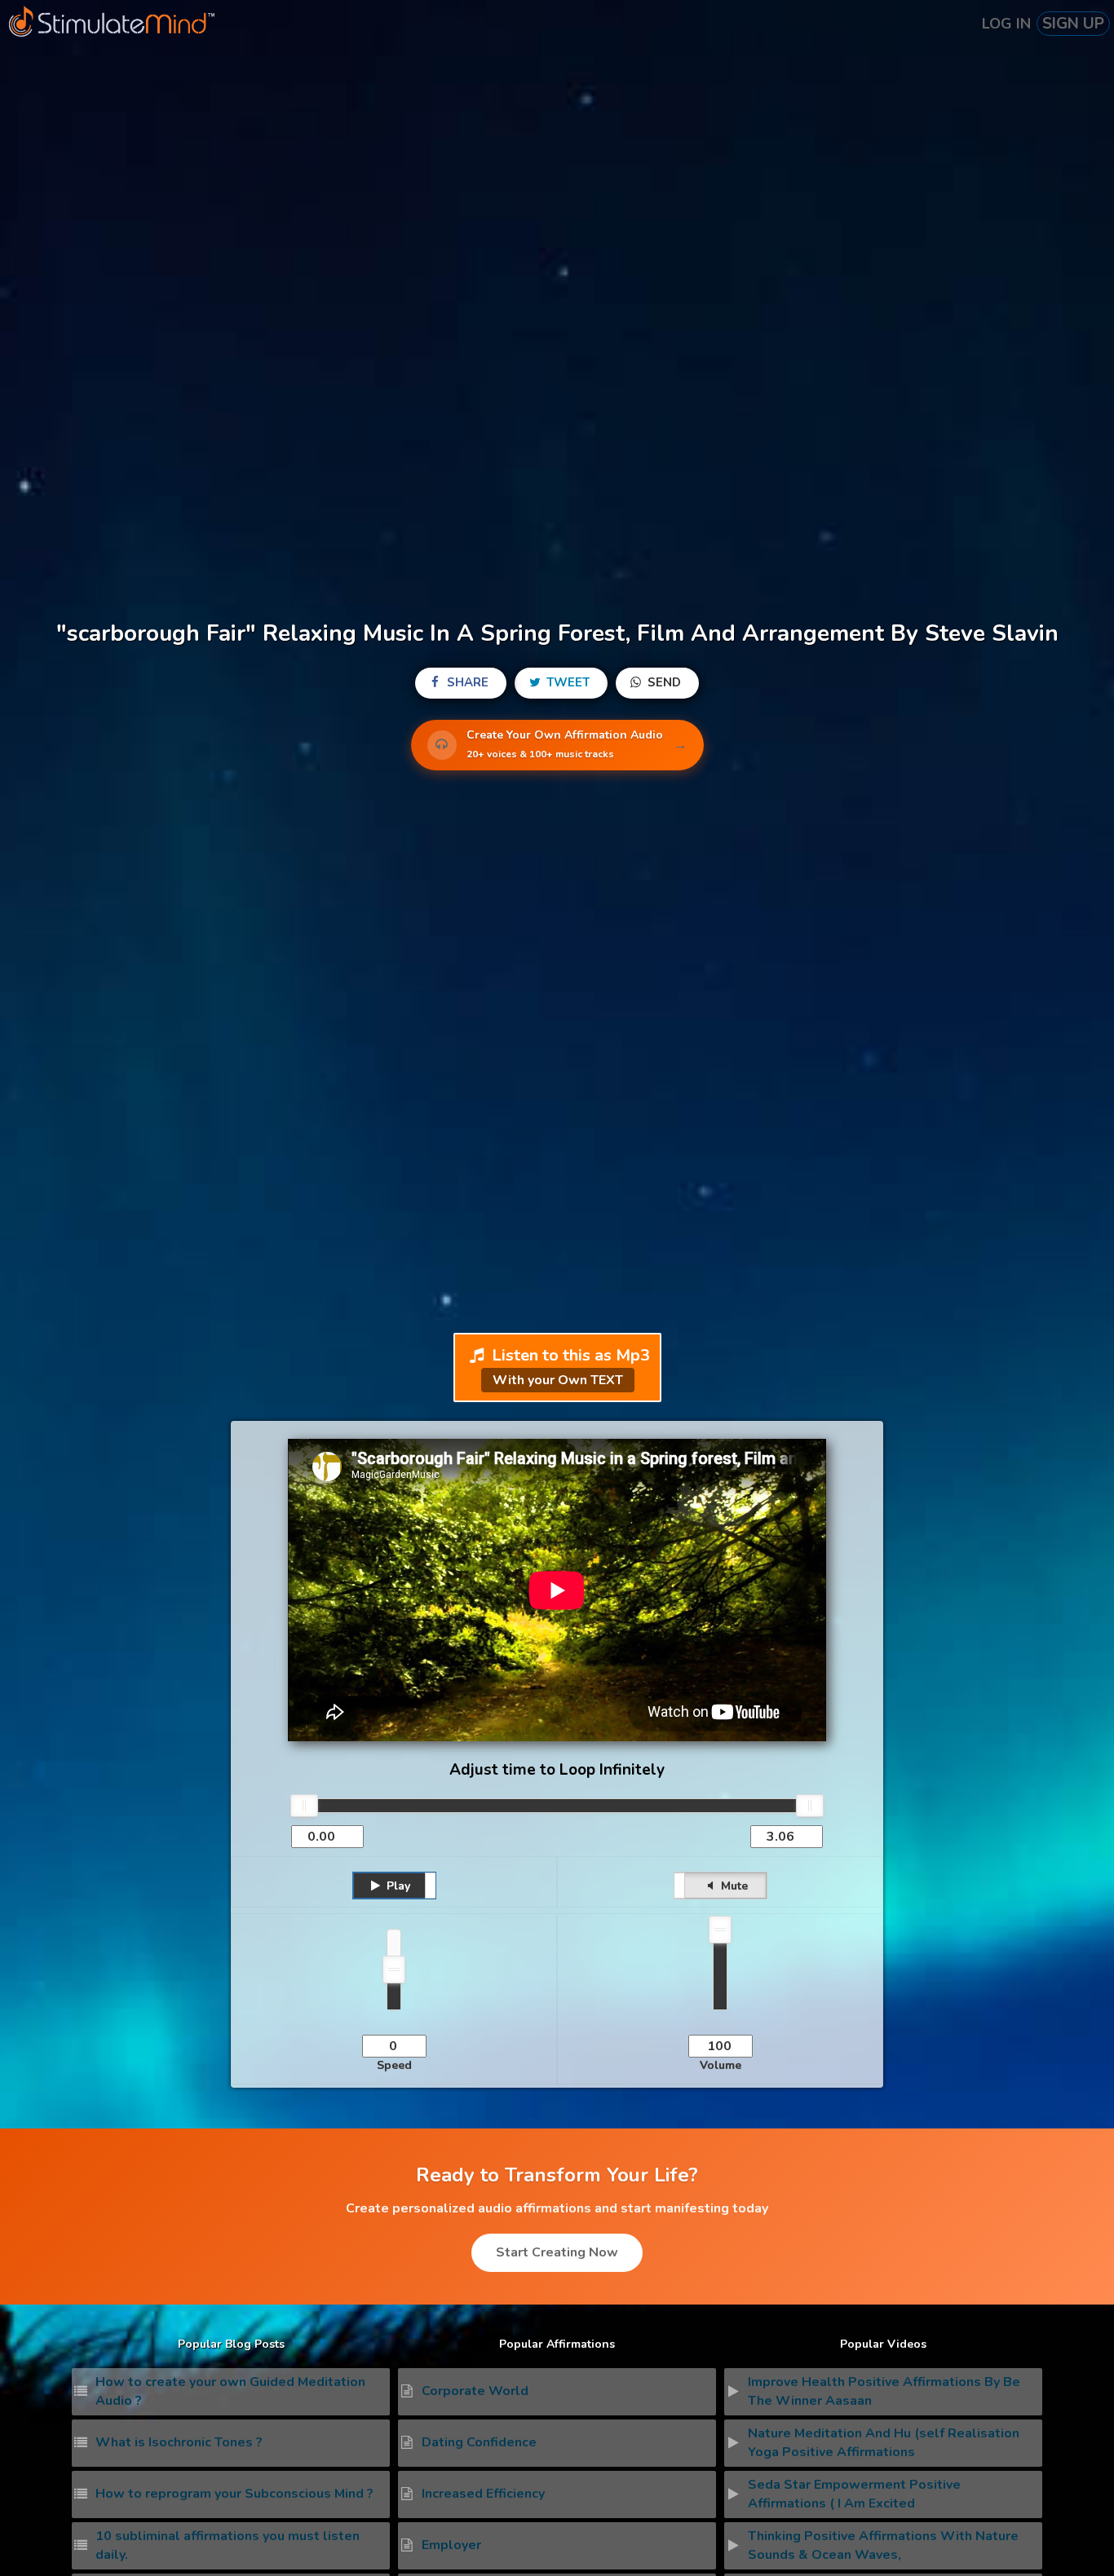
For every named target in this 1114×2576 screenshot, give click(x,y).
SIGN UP (1073, 24)
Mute (733, 1886)
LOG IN (1006, 24)
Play (397, 1886)
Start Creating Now (557, 2252)
